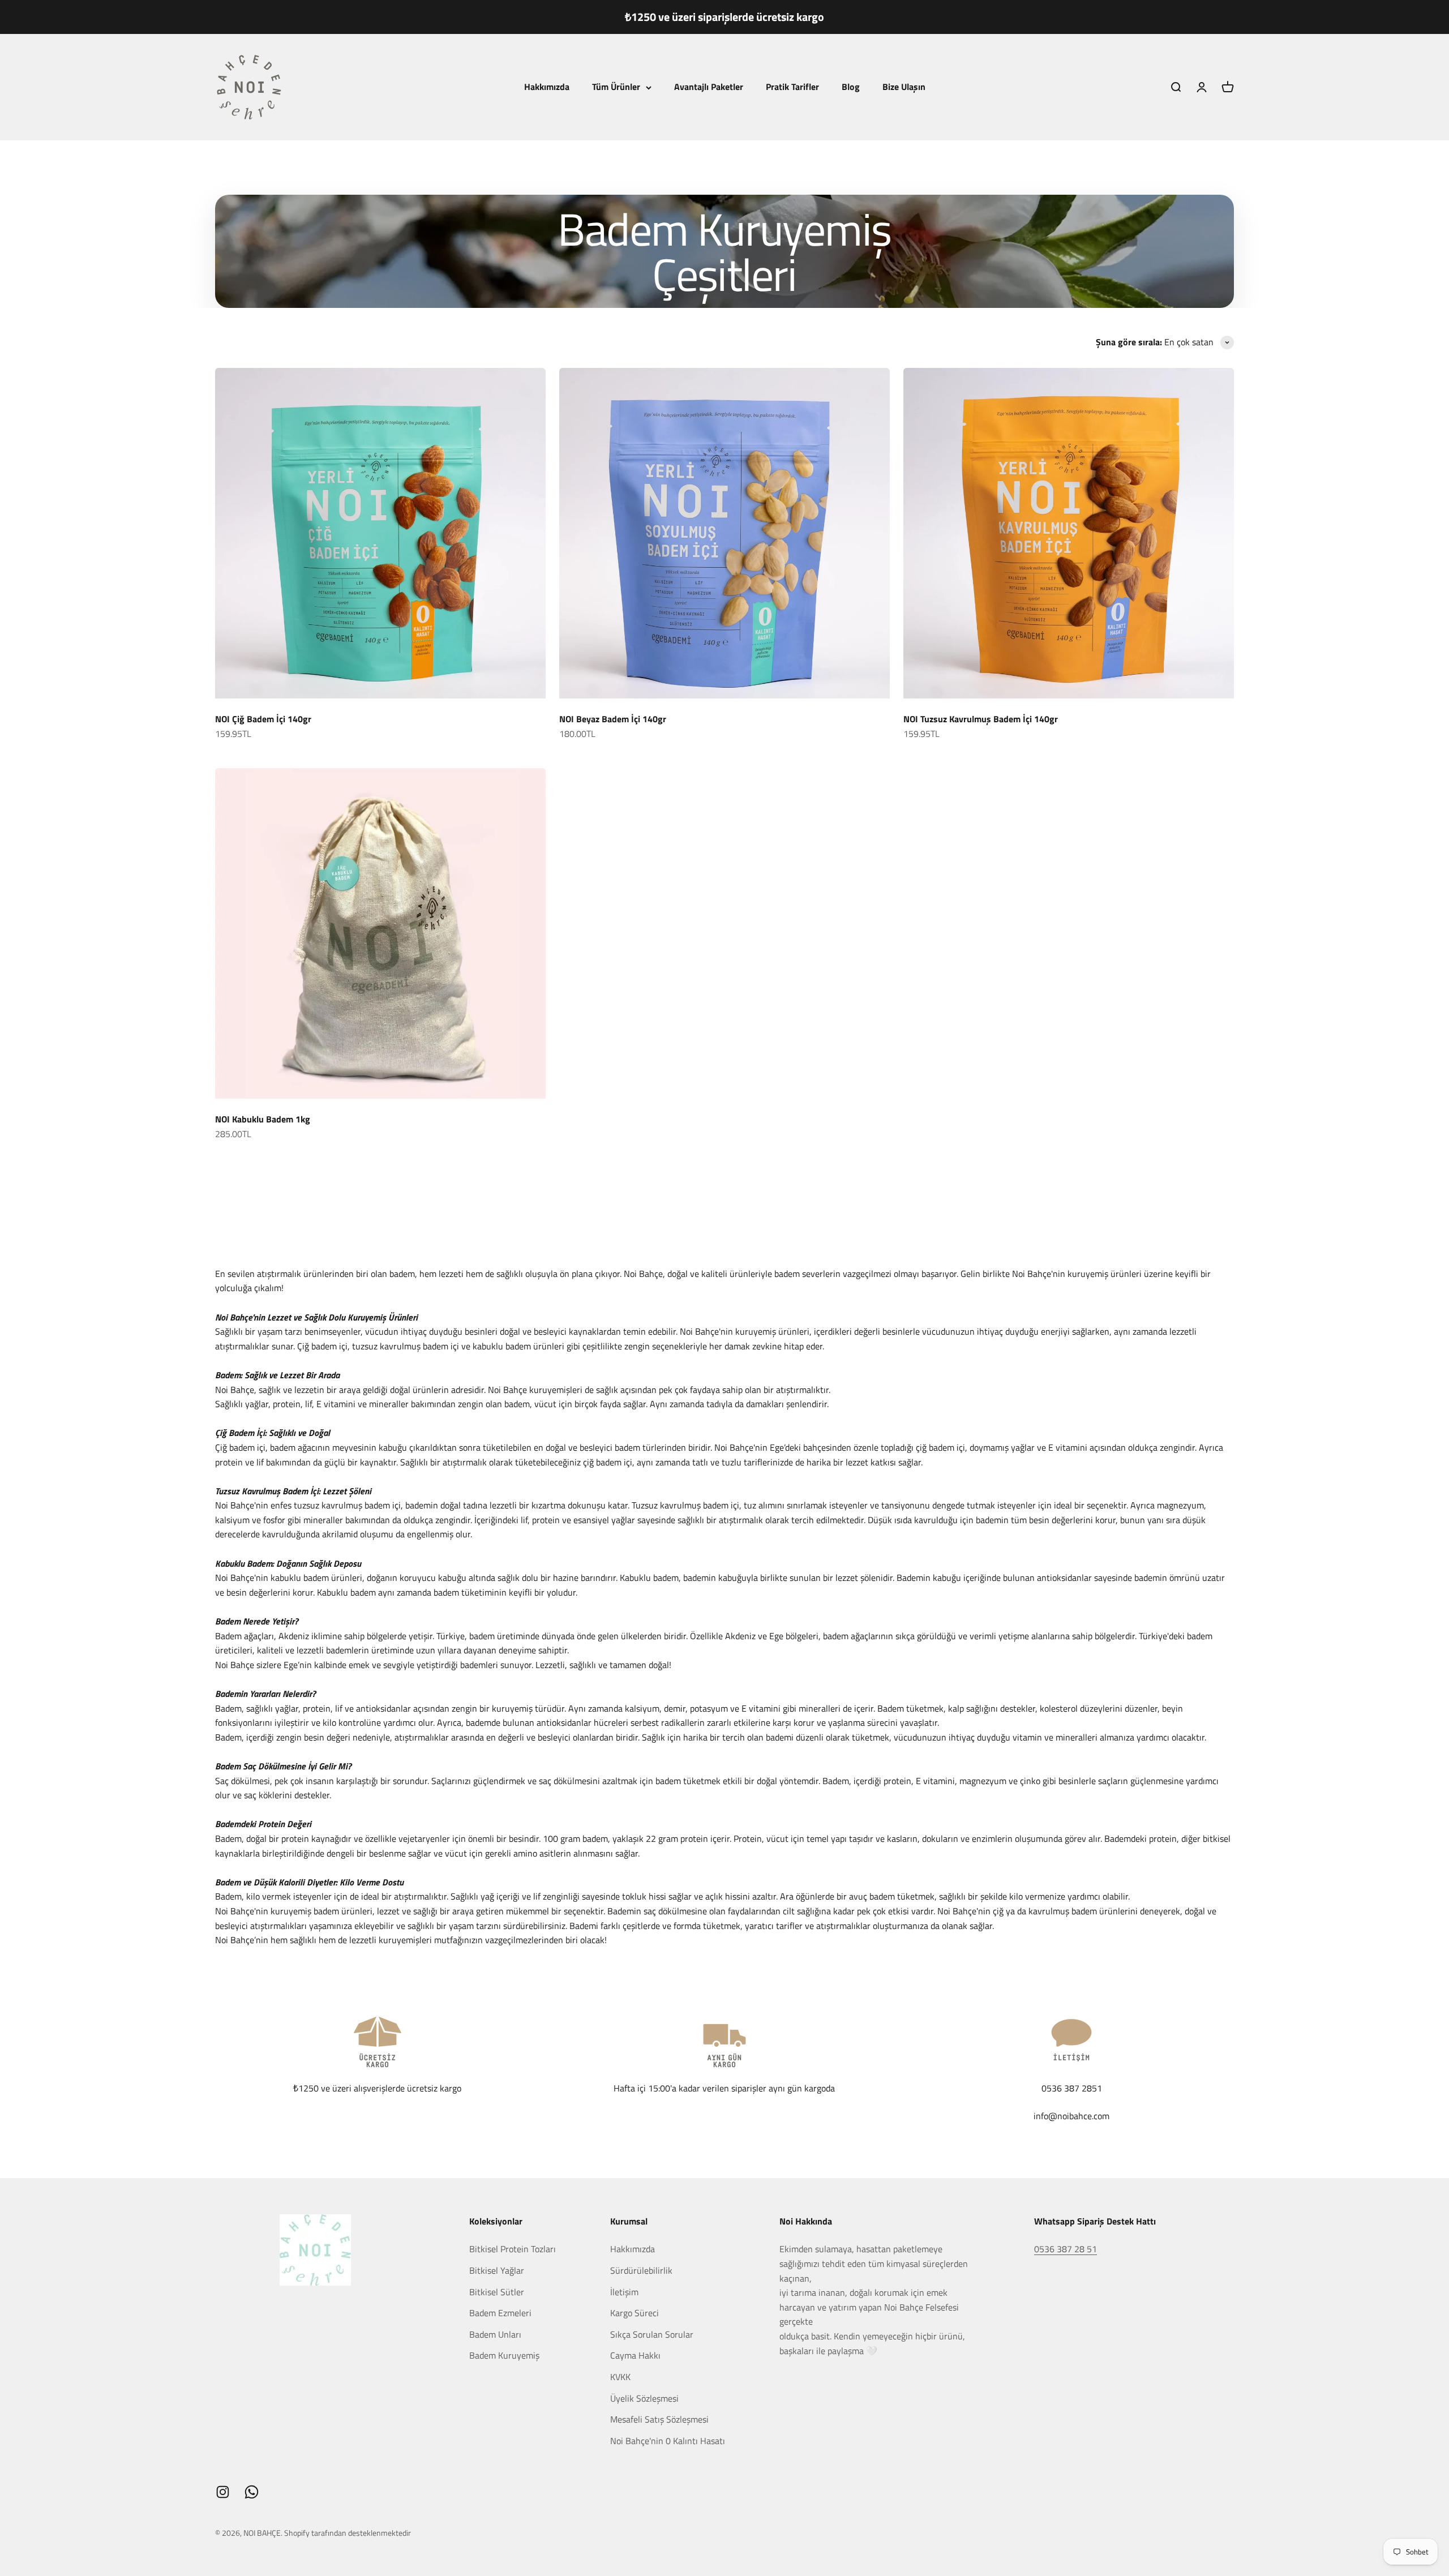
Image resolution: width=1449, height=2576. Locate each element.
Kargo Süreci (635, 2313)
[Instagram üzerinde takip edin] (223, 2492)
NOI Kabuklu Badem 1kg (263, 1119)
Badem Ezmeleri (500, 2313)
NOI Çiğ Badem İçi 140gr (263, 719)
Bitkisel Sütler (497, 2292)
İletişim (624, 2292)
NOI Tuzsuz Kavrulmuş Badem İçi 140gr (981, 719)
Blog (851, 87)
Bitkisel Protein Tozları (513, 2249)
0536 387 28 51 (1066, 2249)
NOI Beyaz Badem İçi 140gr (613, 719)
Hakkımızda (547, 87)
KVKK (620, 2377)
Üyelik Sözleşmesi (644, 2398)
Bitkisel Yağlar (497, 2270)
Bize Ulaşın (904, 87)
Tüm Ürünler (616, 87)
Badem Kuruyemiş (504, 2355)
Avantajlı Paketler (709, 87)
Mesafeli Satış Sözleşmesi (659, 2419)
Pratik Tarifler (792, 87)
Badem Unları (495, 2334)
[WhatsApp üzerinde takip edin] (252, 2492)
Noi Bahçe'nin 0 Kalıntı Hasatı (668, 2441)
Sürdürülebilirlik (641, 2270)
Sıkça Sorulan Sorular (652, 2334)
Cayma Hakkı (635, 2355)
